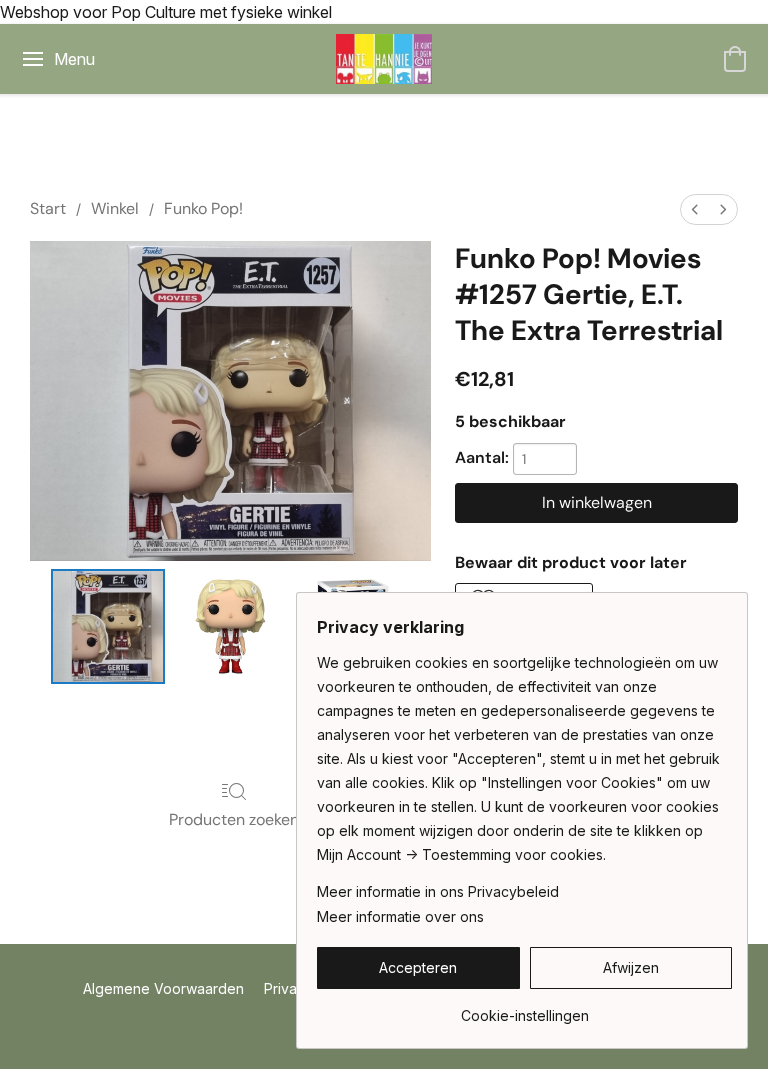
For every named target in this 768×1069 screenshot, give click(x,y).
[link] (524, 1008)
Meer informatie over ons (400, 916)
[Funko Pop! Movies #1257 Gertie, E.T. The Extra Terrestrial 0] (108, 626)
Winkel (115, 208)
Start (48, 208)
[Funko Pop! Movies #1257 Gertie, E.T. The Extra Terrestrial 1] (230, 626)
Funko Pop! (203, 208)
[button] (384, 59)
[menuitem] (695, 209)
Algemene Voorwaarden (163, 988)
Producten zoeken (234, 819)
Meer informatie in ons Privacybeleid (438, 891)
